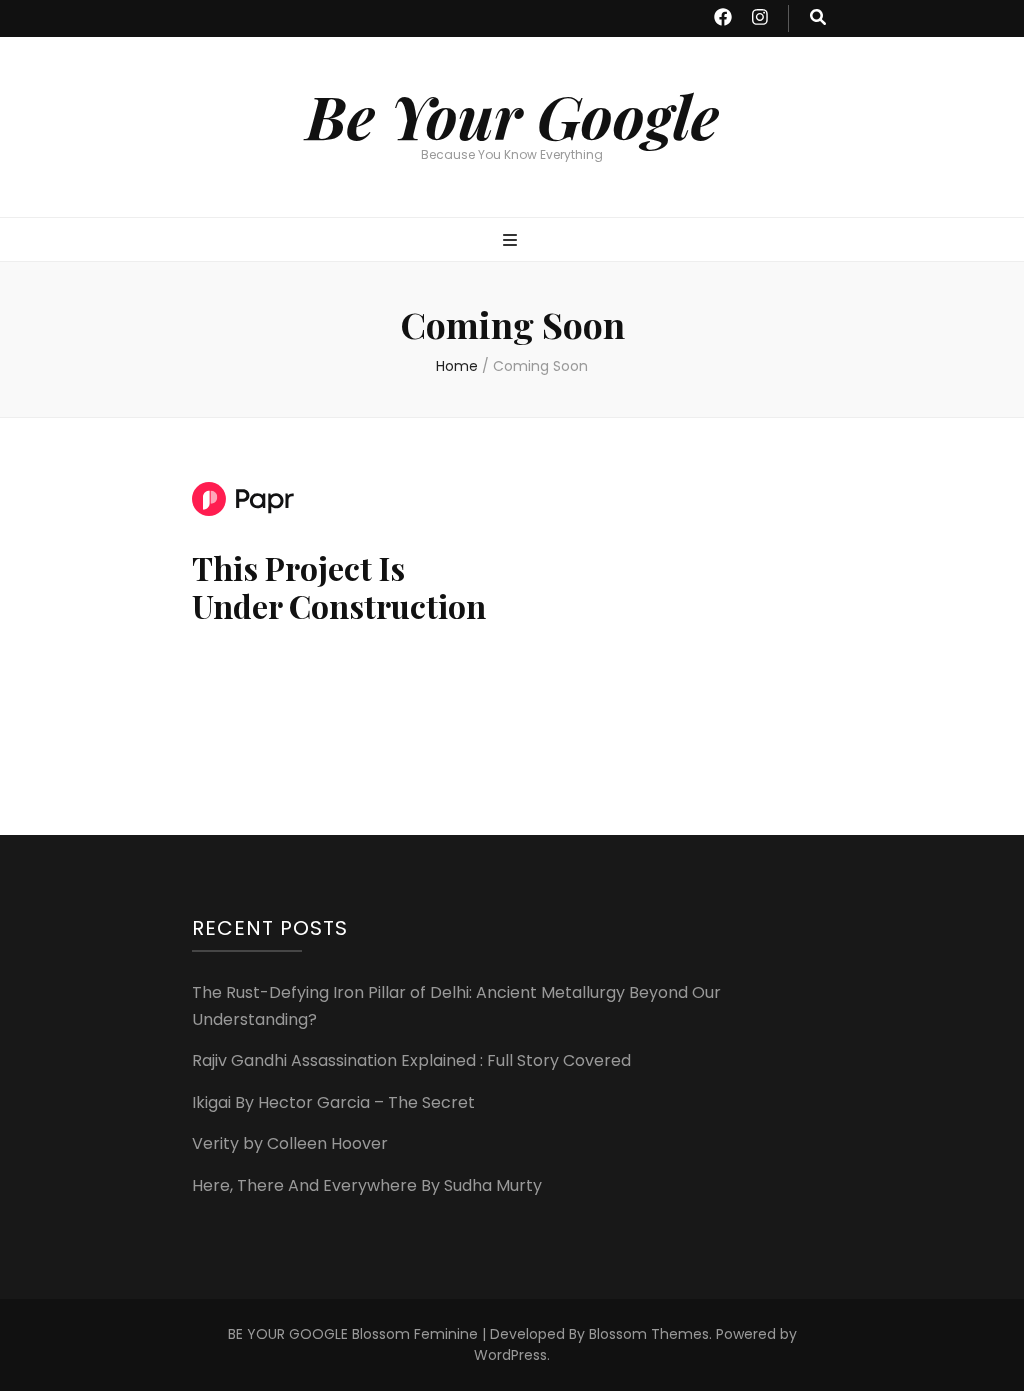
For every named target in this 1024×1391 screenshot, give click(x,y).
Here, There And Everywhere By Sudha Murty (367, 1185)
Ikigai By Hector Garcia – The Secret (333, 1102)
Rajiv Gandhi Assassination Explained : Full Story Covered (411, 1060)
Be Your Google (512, 115)
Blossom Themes (649, 1334)
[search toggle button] (818, 18)
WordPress (510, 1355)
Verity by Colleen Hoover (290, 1143)
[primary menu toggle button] (512, 241)
